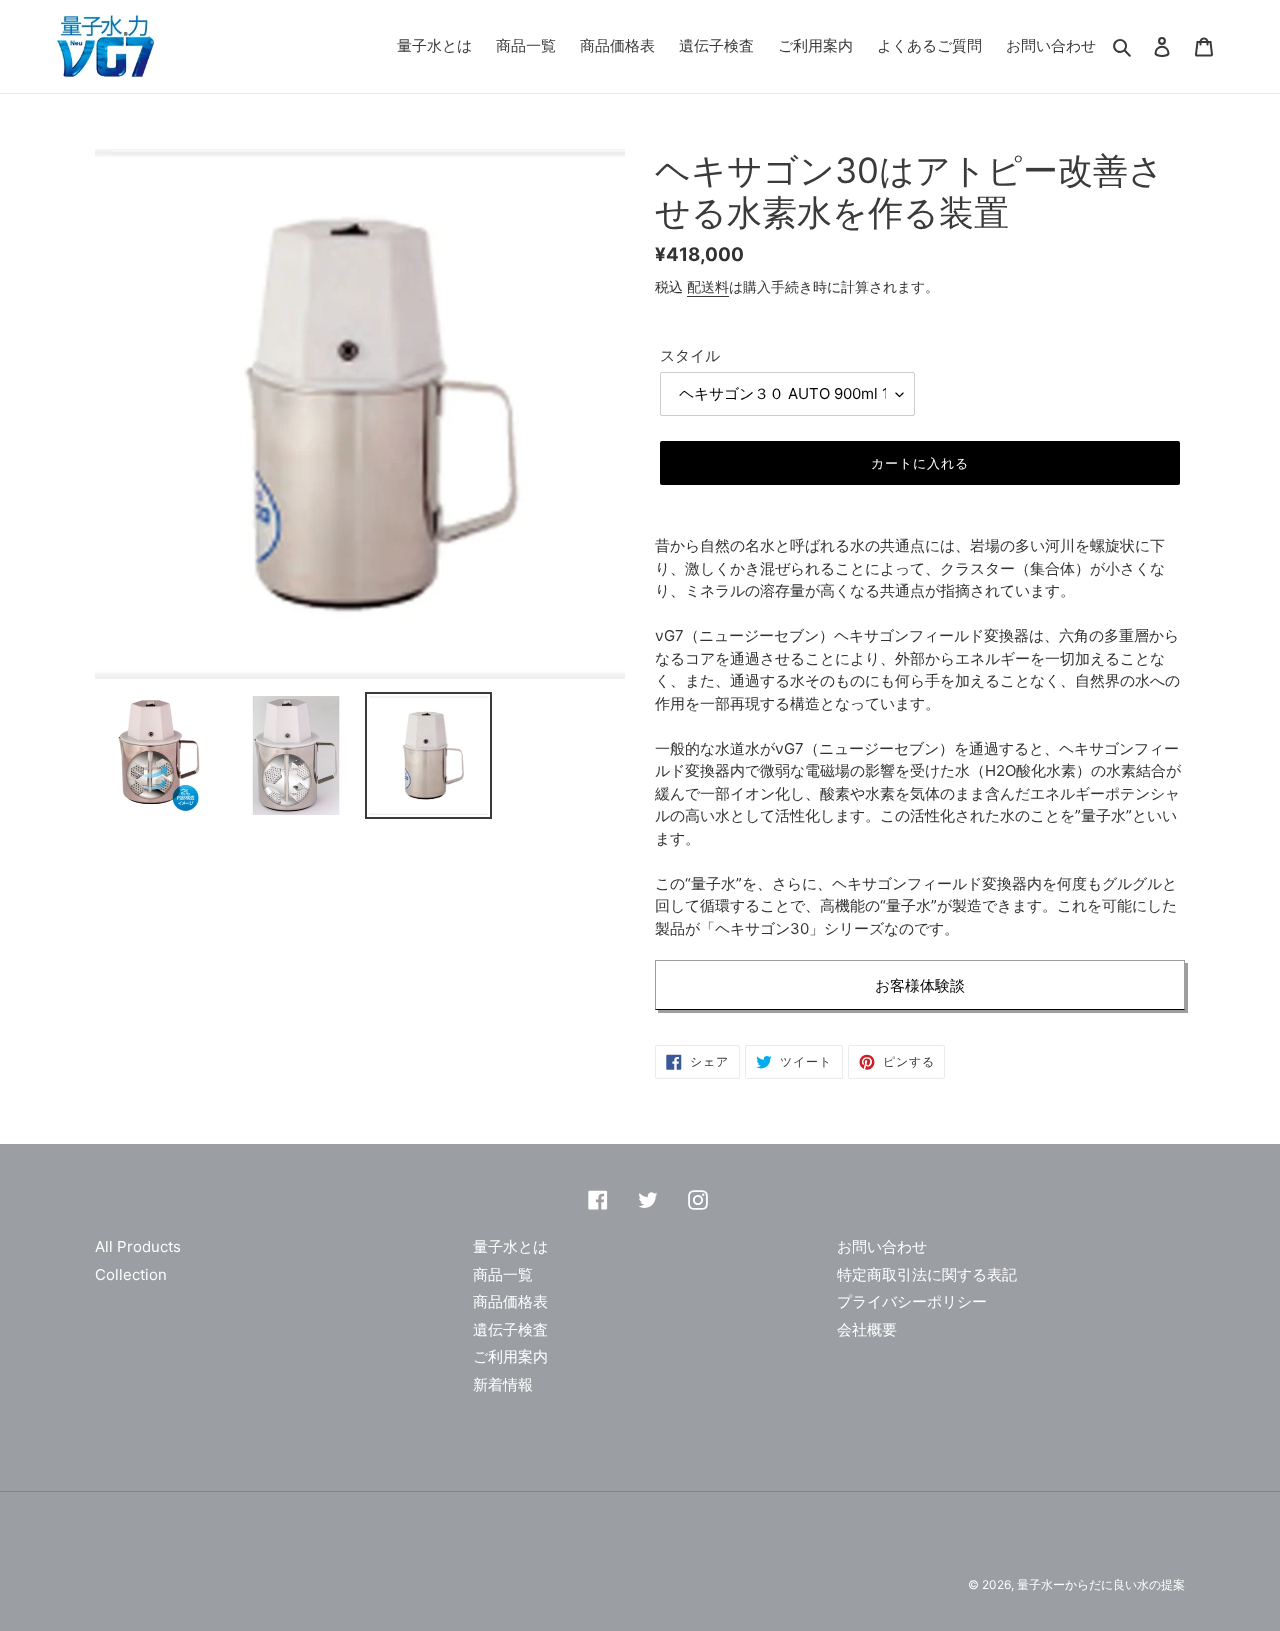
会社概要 (867, 1329)
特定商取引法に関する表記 (927, 1274)
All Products (138, 1246)
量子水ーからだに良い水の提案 (1101, 1584)
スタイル (690, 355)
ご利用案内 (510, 1356)
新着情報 (503, 1384)
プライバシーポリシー (912, 1301)
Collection (131, 1274)
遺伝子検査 (510, 1329)
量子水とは (510, 1246)
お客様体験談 (920, 985)
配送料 (708, 286)
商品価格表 (510, 1301)
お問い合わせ (882, 1246)
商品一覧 (503, 1274)
